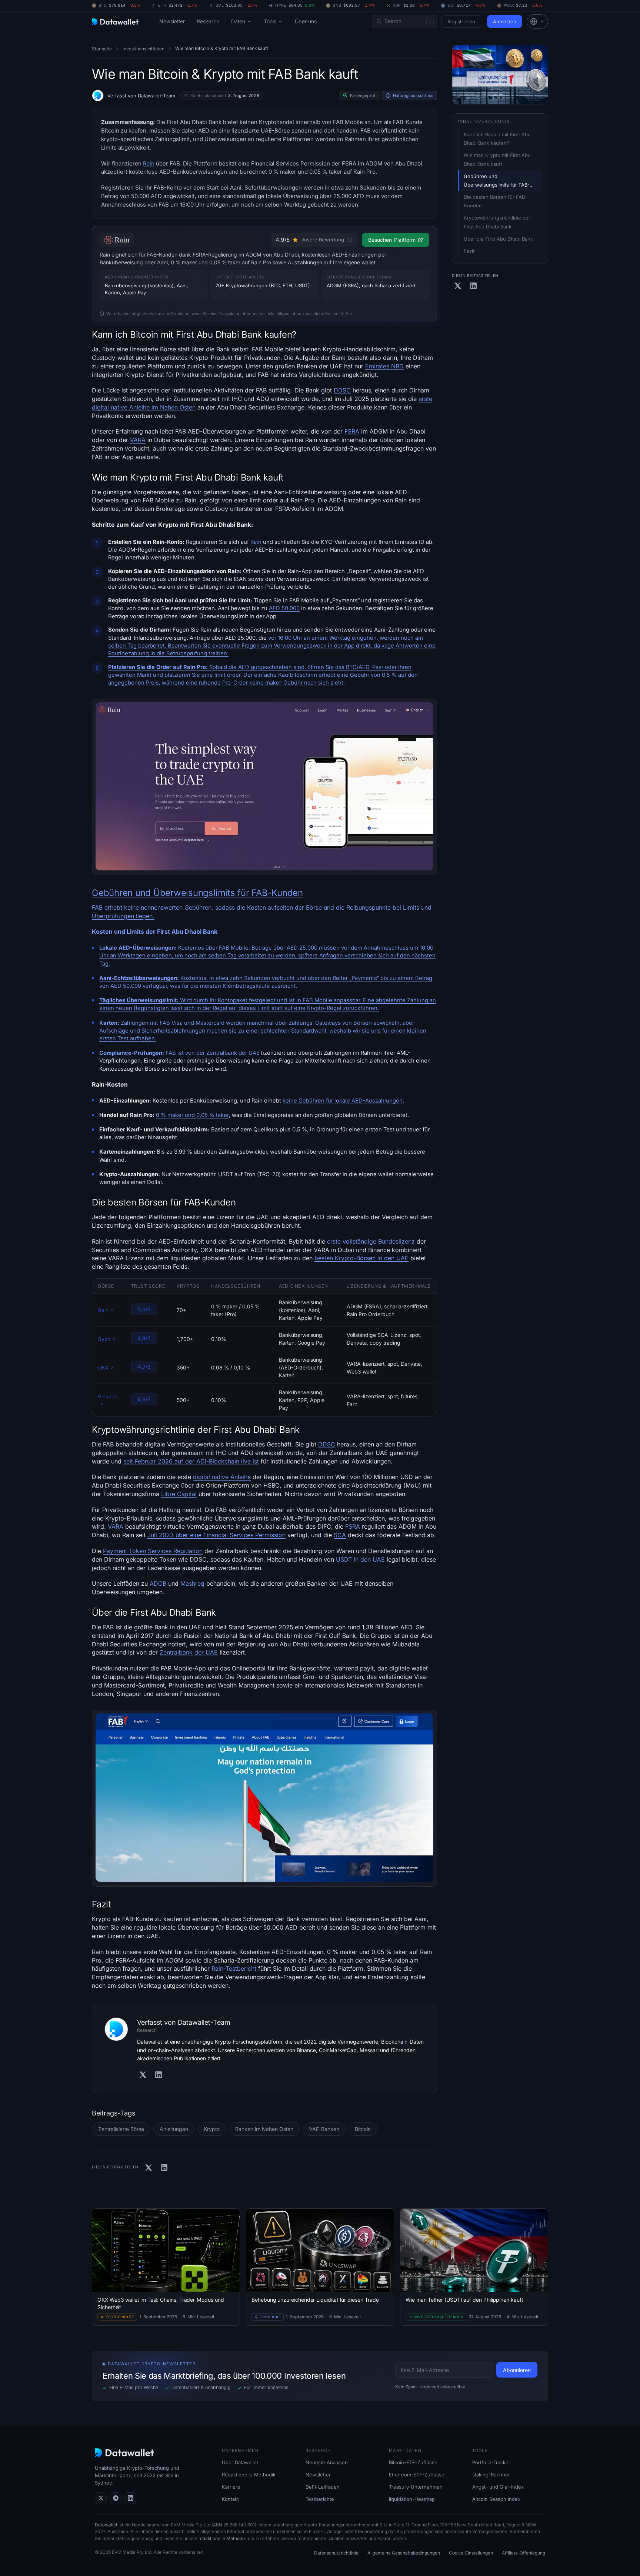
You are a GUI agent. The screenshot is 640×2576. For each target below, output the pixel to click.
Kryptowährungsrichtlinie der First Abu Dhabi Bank (498, 222)
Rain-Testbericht (234, 1968)
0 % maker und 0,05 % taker (192, 1115)
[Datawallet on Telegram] (116, 2498)
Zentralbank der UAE (233, 1053)
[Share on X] (149, 2168)
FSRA (352, 431)
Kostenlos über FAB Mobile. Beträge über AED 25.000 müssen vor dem (231, 948)
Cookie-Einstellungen (471, 2553)
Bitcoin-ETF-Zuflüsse (413, 2462)
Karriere (231, 2487)
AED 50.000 (284, 608)
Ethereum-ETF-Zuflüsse (417, 2475)
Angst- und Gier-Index (498, 2487)
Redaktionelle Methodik (249, 2475)
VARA (138, 440)
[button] (537, 21)
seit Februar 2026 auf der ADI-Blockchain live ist (191, 1461)
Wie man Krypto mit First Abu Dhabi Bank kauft (498, 160)
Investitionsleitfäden (144, 49)
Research (208, 21)
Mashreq (192, 1583)
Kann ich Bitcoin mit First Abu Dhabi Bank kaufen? (498, 139)
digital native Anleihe (222, 1477)
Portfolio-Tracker (491, 2462)
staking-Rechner (491, 2475)
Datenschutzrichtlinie (336, 2553)
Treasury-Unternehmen (416, 2487)
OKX (103, 1368)
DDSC (342, 390)
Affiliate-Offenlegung (524, 2553)
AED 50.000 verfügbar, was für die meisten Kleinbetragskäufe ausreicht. (204, 986)
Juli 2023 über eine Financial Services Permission (216, 1535)
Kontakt (230, 2499)
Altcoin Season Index (496, 2499)
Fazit (469, 251)
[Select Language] (537, 21)
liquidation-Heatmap (412, 2499)
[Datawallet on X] (101, 2498)
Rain (149, 163)
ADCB (158, 1583)
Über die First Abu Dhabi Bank (498, 239)
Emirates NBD (384, 366)
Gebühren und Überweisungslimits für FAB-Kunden (197, 893)
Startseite (102, 49)
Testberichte (320, 2499)
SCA (340, 1535)
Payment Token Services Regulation (153, 1551)
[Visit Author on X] (143, 2075)
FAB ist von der (153, 1053)
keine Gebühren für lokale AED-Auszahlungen (343, 1101)
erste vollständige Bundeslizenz (371, 1241)
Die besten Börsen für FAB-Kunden (495, 201)
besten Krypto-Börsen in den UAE (361, 1258)
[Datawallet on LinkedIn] (130, 2498)
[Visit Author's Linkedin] (159, 2075)
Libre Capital (179, 1494)
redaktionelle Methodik (222, 2538)
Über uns (306, 21)
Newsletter (172, 21)
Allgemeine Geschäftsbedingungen (404, 2553)
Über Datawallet (240, 2462)
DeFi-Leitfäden (323, 2487)
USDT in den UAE (360, 1559)
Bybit (104, 1339)
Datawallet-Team (156, 96)
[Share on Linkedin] (164, 2168)
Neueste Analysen (327, 2462)
